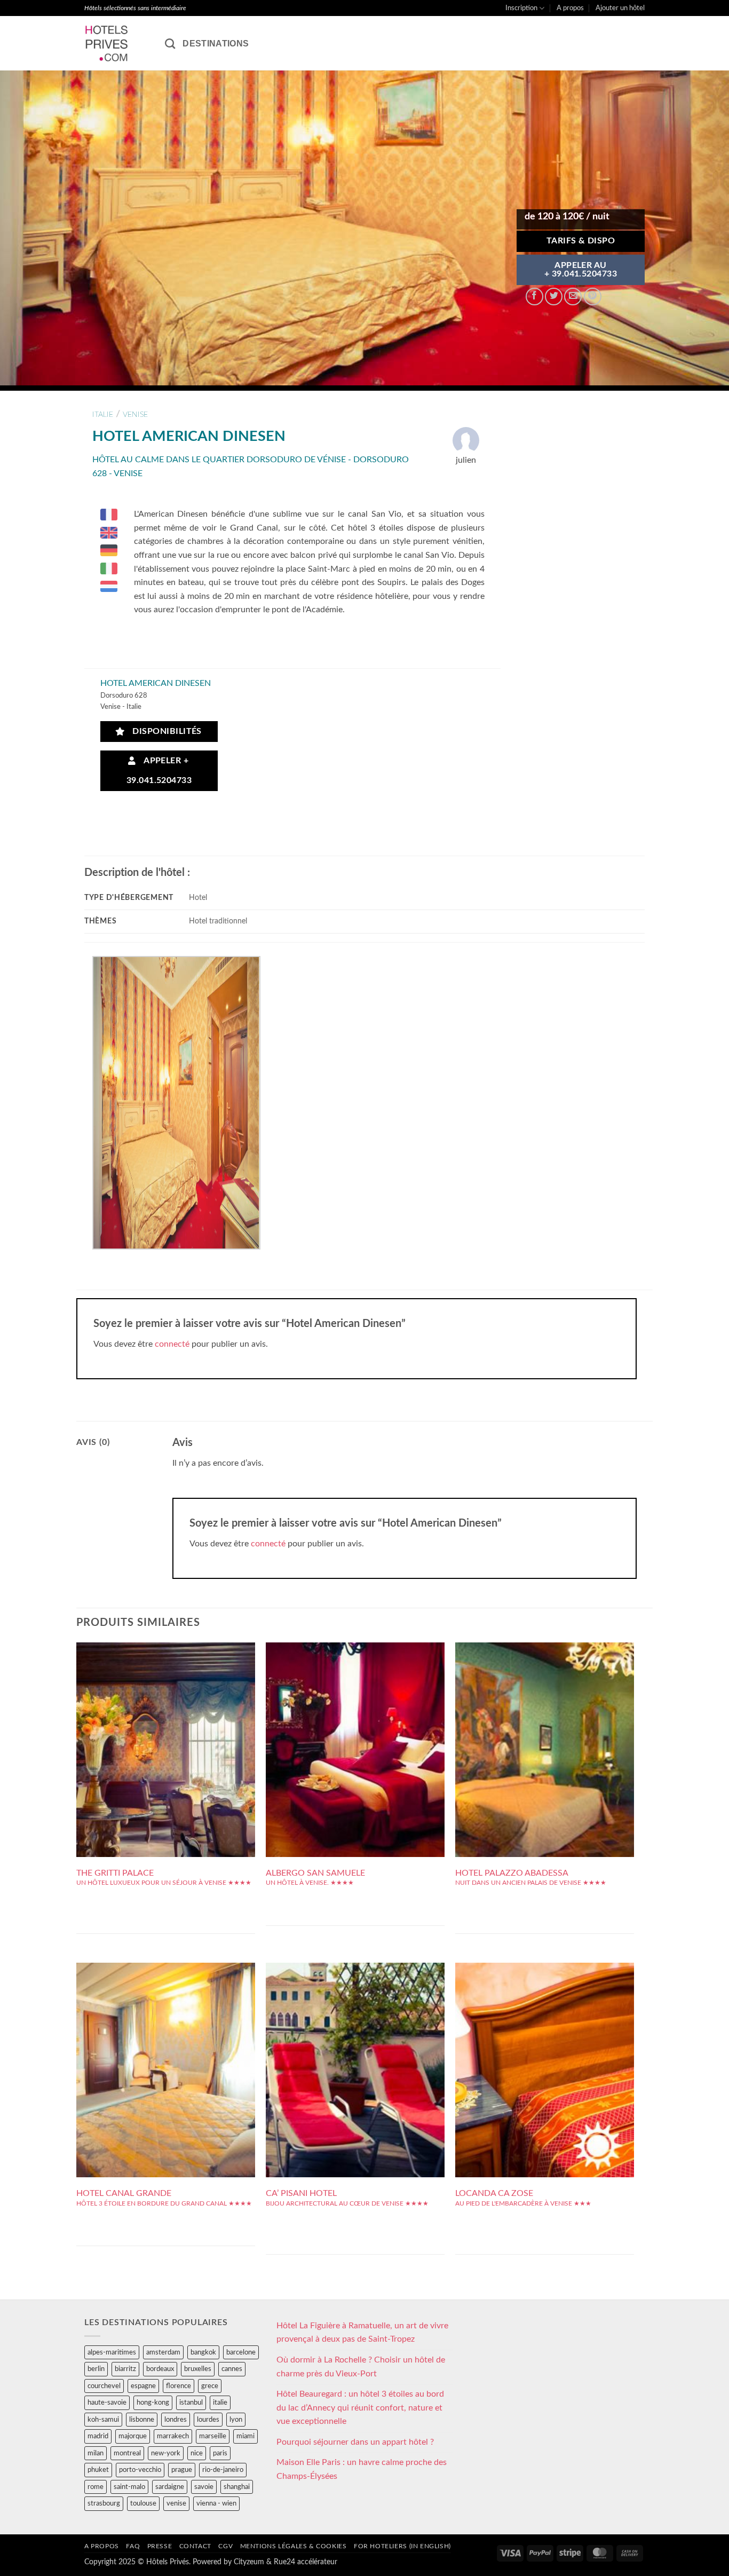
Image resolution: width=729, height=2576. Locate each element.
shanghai (237, 2487)
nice (197, 2453)
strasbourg (104, 2503)
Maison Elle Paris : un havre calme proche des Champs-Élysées (362, 2469)
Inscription (521, 8)
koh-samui (103, 2420)
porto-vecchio (140, 2470)
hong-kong (153, 2403)
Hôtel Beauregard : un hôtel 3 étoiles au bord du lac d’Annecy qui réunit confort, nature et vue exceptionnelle (360, 2408)
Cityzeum (249, 2562)
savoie (204, 2487)
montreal (127, 2453)
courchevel (104, 2386)
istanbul (191, 2403)
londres (176, 2420)
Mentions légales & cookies (294, 2546)
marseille (213, 2436)
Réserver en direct (166, 1706)
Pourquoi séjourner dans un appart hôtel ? (355, 2442)
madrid (98, 2436)
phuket (98, 2470)
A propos (570, 8)
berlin (96, 2369)
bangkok (203, 2352)
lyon (236, 2420)
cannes (232, 2369)
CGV (225, 2546)
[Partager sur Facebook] (534, 297)
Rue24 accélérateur (306, 2562)
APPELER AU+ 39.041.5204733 (581, 270)
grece (210, 2386)
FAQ (133, 2546)
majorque (133, 2436)
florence (179, 2386)
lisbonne (142, 2420)
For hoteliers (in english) (402, 2546)
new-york (166, 2453)
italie (103, 414)
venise (135, 414)
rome (96, 2487)
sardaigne (170, 2487)
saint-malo (129, 2487)
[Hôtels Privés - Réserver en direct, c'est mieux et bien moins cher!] (117, 43)
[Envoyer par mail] (573, 297)
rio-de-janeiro (223, 2470)
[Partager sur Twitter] (554, 297)
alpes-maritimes (112, 2352)
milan (96, 2453)
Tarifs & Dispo (581, 241)
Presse (160, 2546)
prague (182, 2470)
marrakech (173, 2436)
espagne (143, 2386)
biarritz (125, 2369)
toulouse (143, 2503)
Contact (195, 2546)
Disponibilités (164, 732)
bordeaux (160, 2369)
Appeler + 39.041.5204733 (159, 771)
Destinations (216, 44)
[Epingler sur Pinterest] (593, 297)
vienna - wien (216, 2503)
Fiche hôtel (166, 1730)
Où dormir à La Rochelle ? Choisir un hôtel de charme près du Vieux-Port (361, 2367)
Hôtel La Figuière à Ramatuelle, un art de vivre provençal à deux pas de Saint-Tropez (362, 2333)
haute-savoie (107, 2403)
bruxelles (198, 2369)
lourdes (208, 2420)
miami (245, 2436)
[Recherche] (170, 44)
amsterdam (163, 2352)
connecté (172, 1344)
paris (220, 2453)
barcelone (241, 2352)
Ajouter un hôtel (620, 8)
